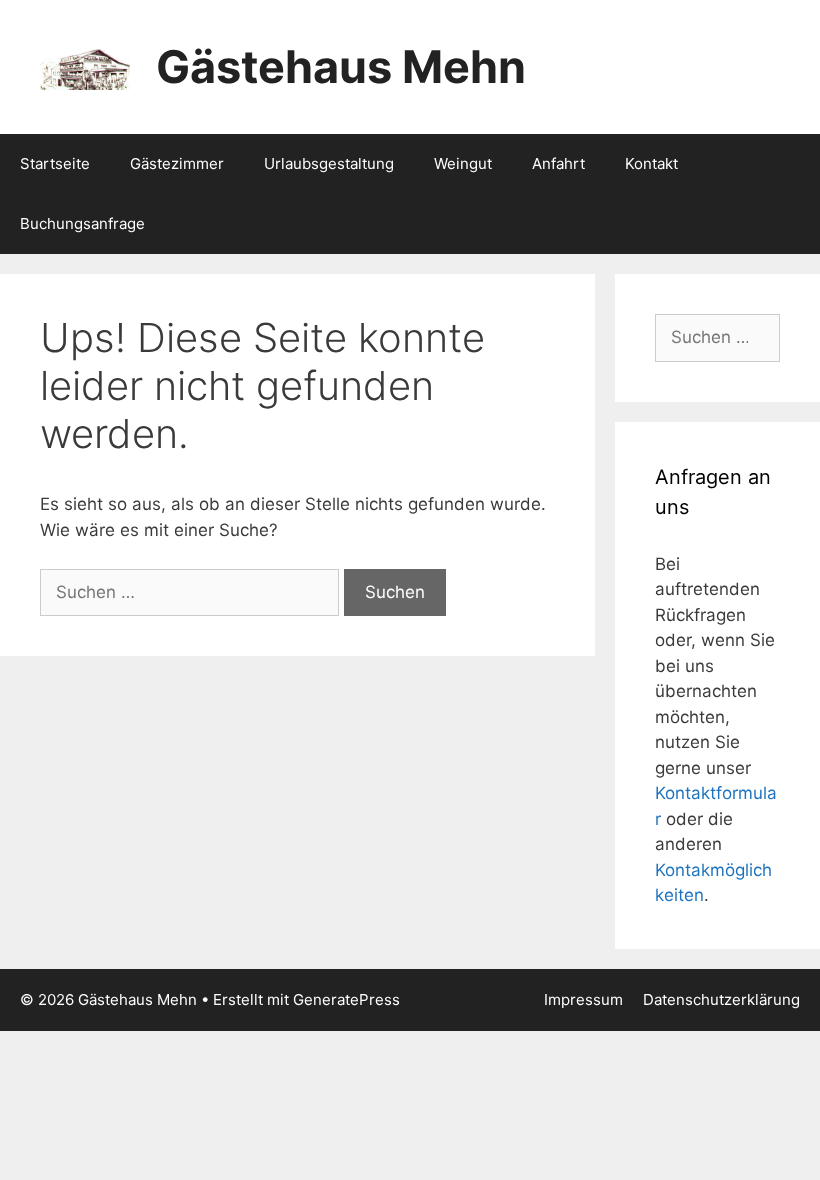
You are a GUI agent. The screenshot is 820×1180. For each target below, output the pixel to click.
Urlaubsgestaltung (329, 163)
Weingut (463, 163)
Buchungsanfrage (82, 223)
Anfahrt (558, 163)
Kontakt (651, 163)
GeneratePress (346, 999)
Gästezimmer (177, 163)
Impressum (583, 999)
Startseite (55, 163)
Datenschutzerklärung (721, 999)
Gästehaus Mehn (341, 66)
